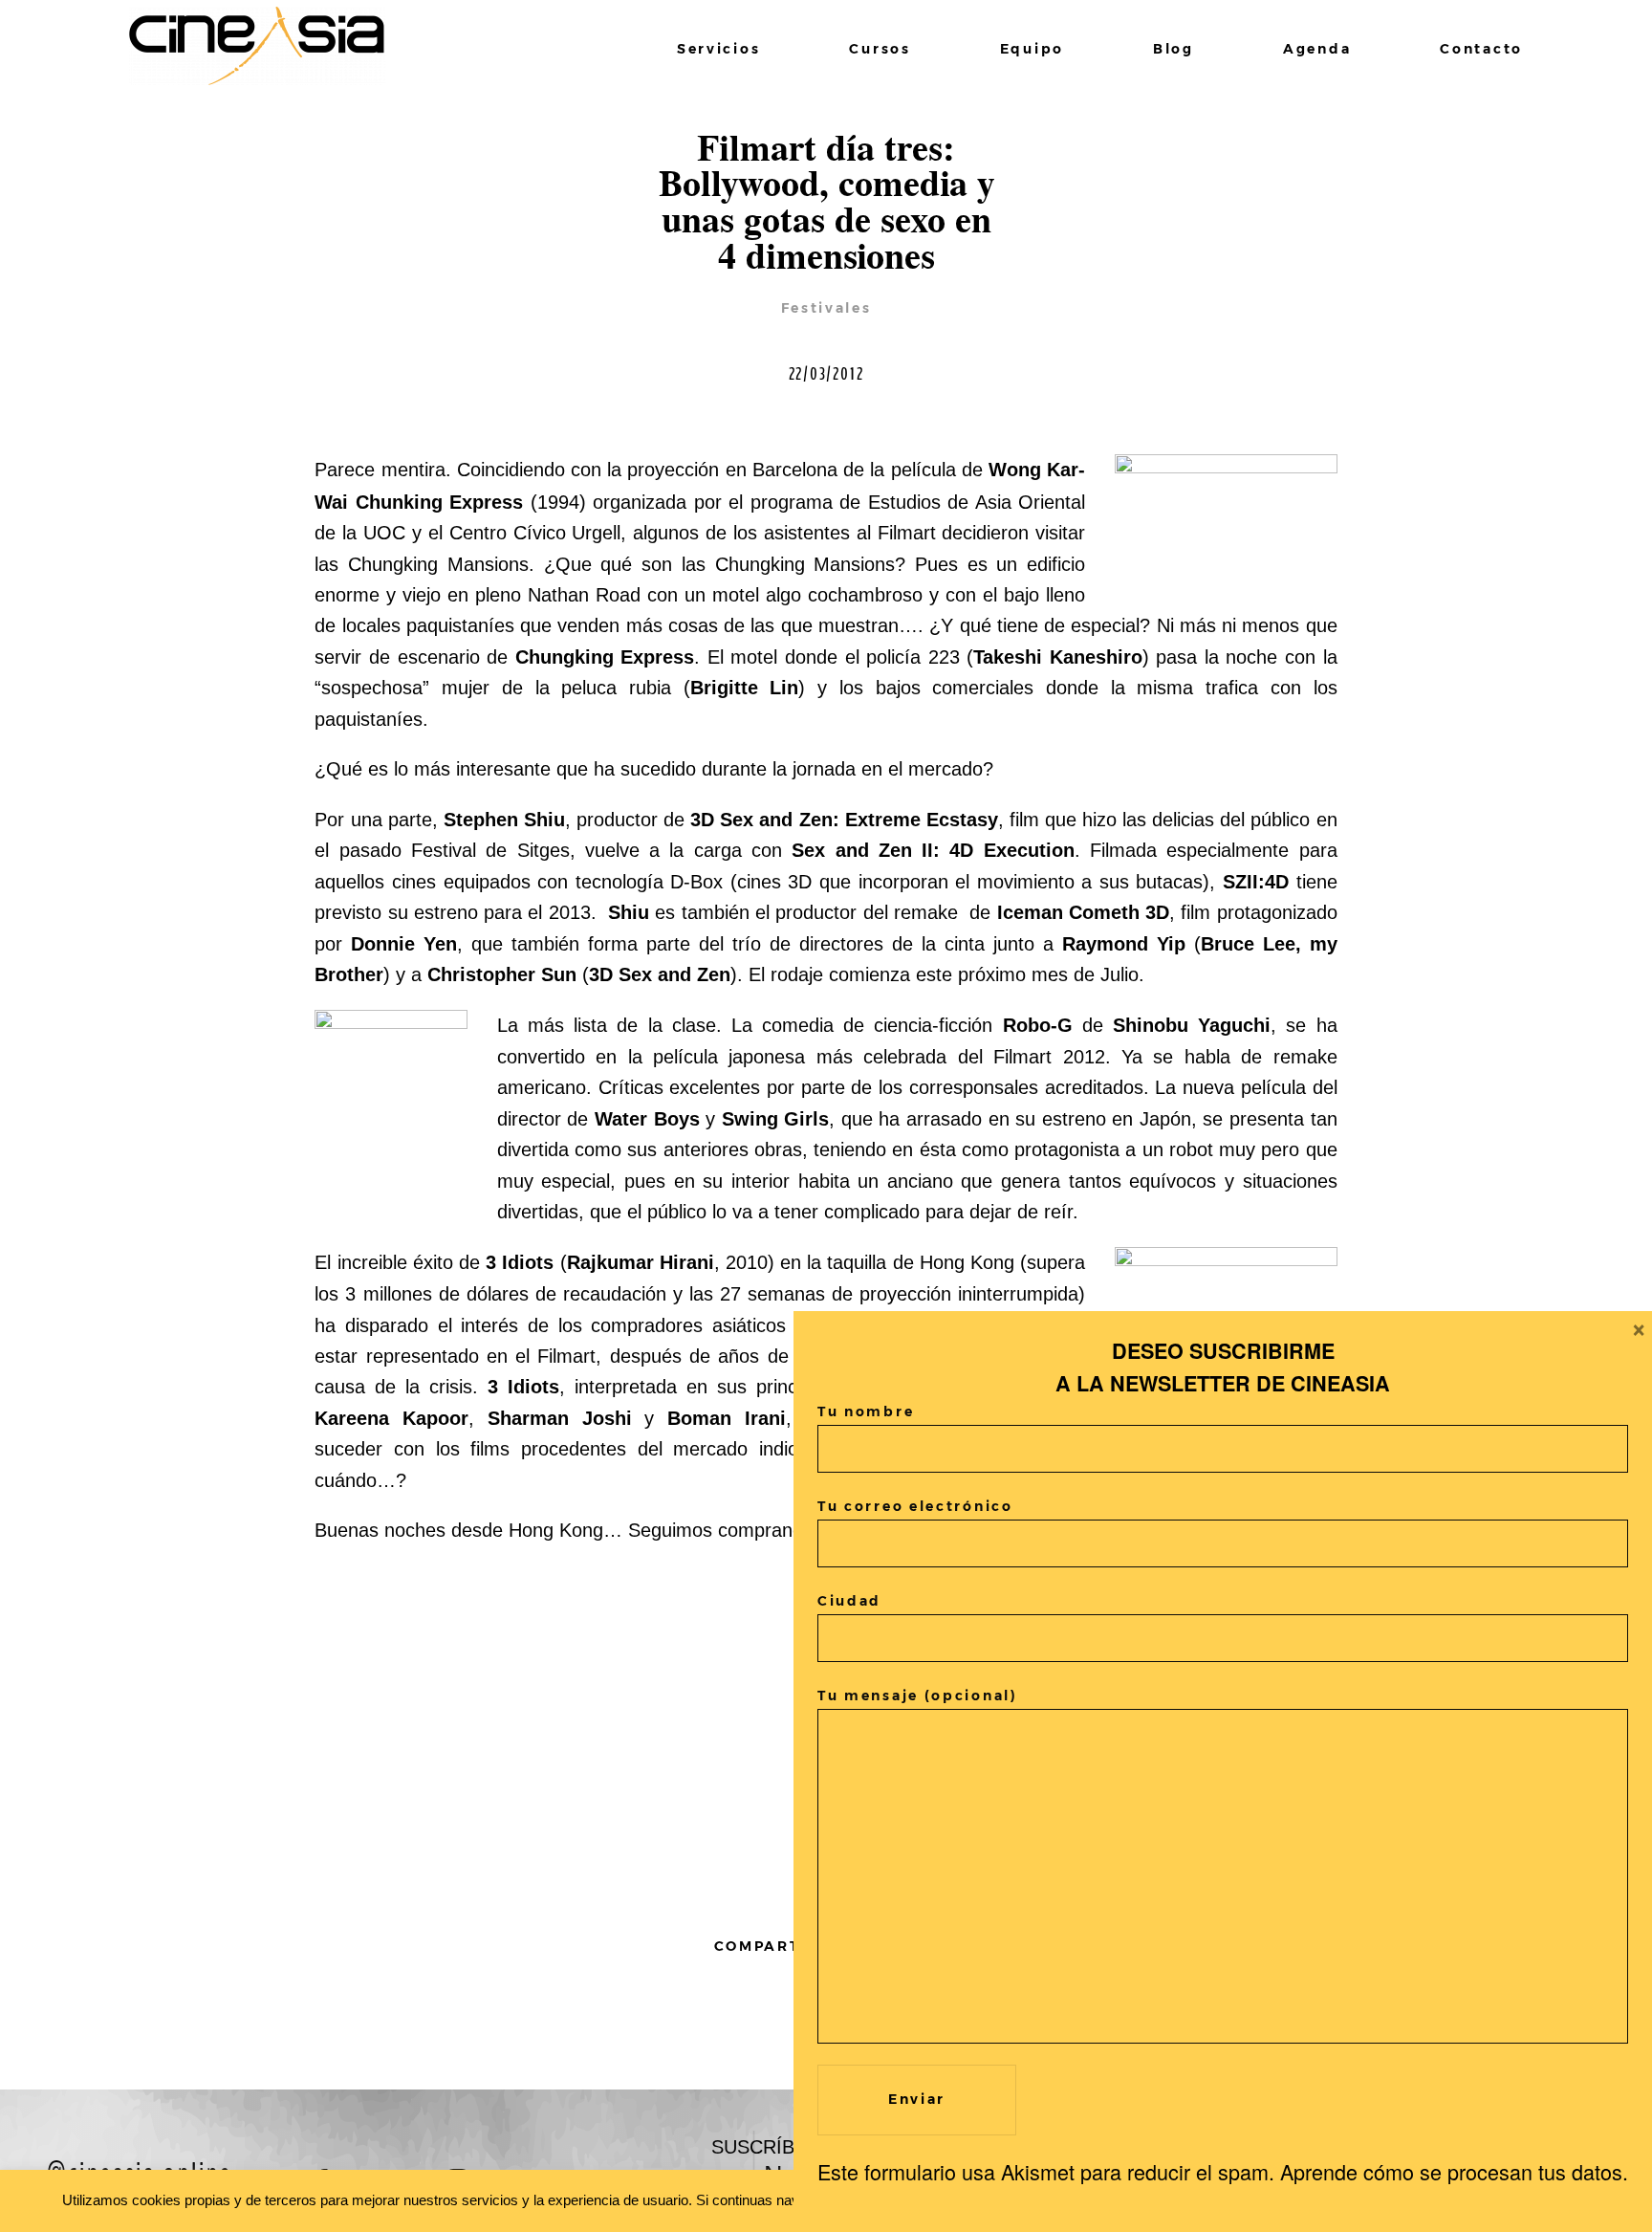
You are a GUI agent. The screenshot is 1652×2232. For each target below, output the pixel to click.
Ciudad (849, 1601)
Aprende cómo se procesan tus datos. (1454, 2171)
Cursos (880, 49)
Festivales (826, 308)
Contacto (1481, 49)
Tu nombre (866, 1411)
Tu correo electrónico (915, 1506)
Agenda (1317, 49)
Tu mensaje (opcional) (918, 1696)
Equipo (1032, 49)
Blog (1174, 49)
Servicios (718, 49)
